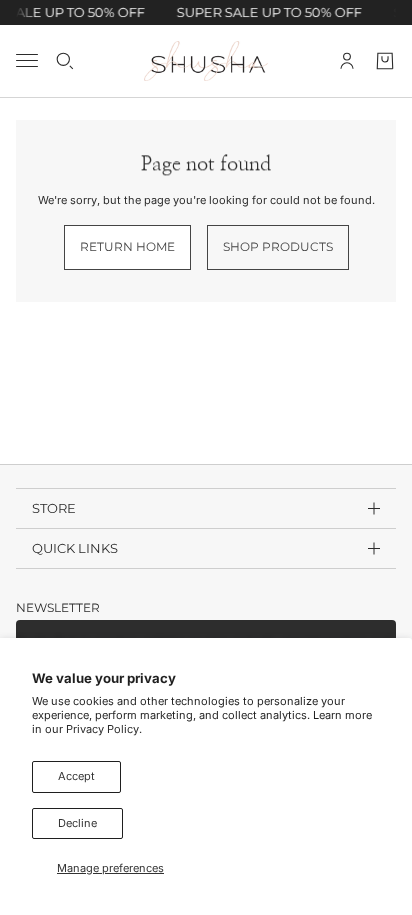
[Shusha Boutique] (206, 61)
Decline (77, 823)
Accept (76, 776)
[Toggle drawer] (27, 60)
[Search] (65, 60)
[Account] (347, 60)
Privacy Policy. (104, 729)
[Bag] (385, 60)
